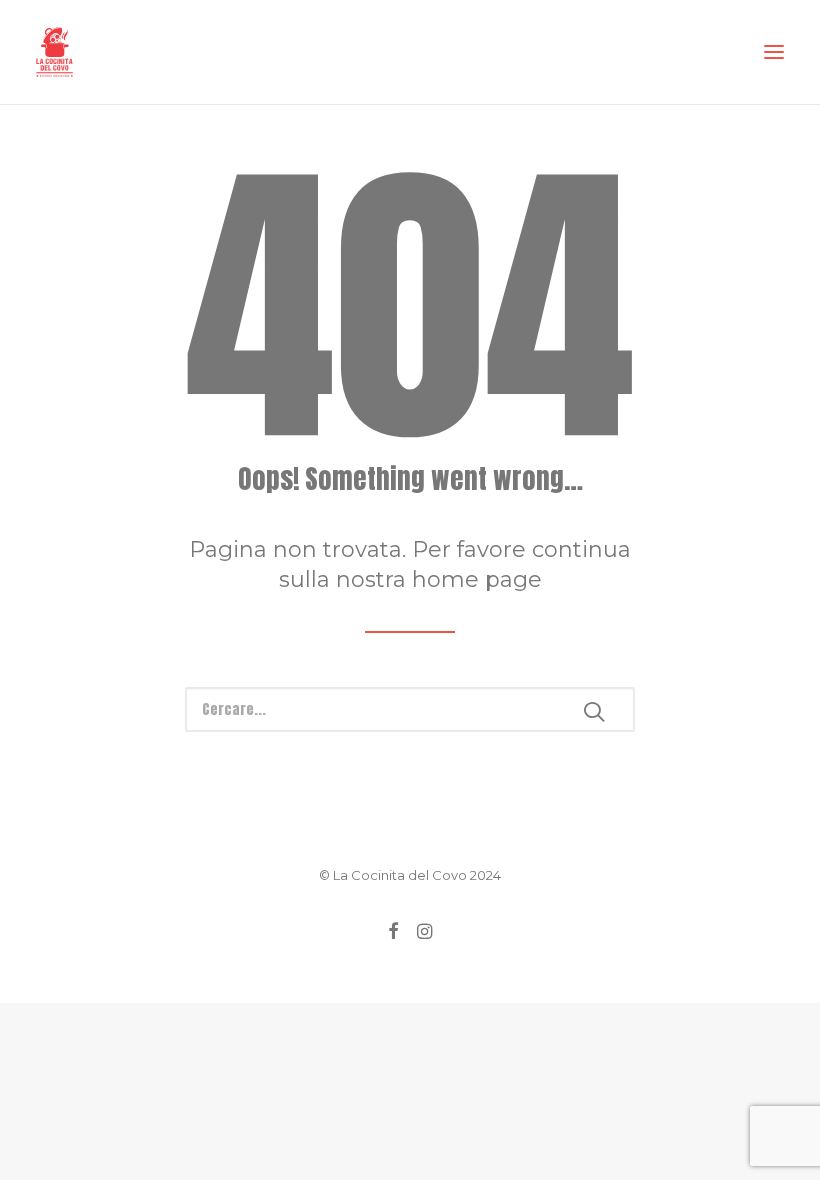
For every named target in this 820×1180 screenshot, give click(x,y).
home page (477, 579)
